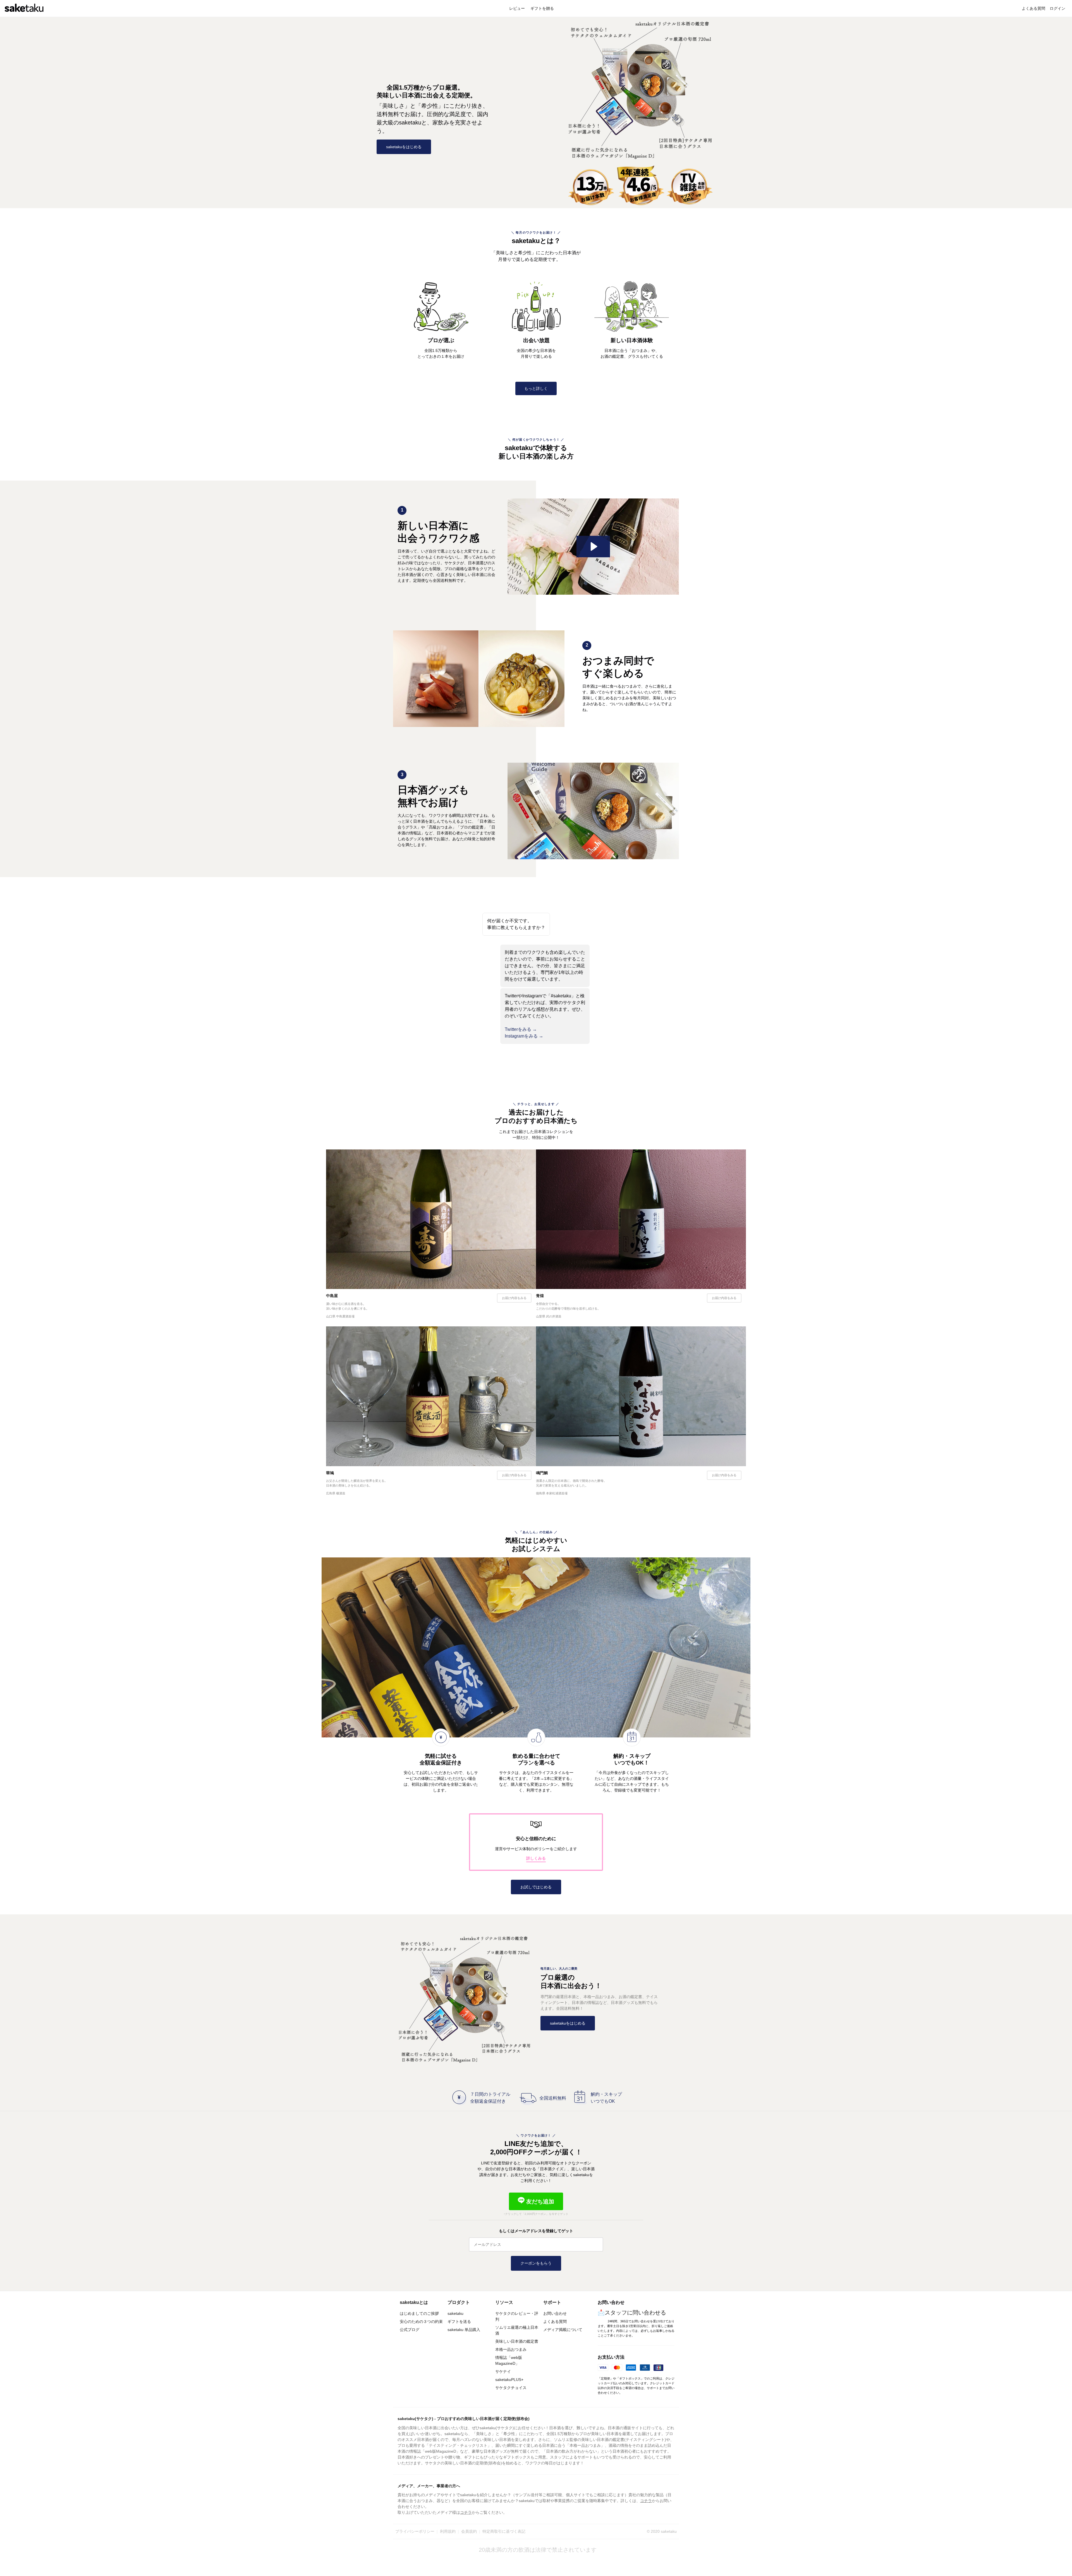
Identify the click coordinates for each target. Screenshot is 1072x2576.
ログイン (1057, 8)
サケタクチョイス (511, 2388)
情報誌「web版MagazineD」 (509, 2360)
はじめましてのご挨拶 (419, 2313)
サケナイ (503, 2371)
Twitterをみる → (521, 1029)
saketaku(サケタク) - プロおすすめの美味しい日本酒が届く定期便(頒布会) (464, 2419)
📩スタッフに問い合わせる (632, 2313)
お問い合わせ (555, 2313)
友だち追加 (539, 2202)
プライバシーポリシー (415, 2531)
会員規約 (469, 2531)
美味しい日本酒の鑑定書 (517, 2341)
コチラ (646, 2501)
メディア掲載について (563, 2330)
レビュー (518, 8)
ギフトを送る (459, 2321)
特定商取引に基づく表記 (504, 2531)
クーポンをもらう (536, 2263)
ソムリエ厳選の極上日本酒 (517, 2330)
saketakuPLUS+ (509, 2380)
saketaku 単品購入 (464, 2330)
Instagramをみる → (524, 1036)
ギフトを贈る (542, 8)
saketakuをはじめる (404, 147)
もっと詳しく (536, 388)
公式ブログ (410, 2330)
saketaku (455, 2313)
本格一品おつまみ (511, 2349)
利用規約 (448, 2531)
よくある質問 (1033, 8)
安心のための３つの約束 (421, 2321)
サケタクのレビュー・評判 (517, 2316)
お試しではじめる (536, 1887)
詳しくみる (536, 1858)
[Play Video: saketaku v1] (593, 547)
